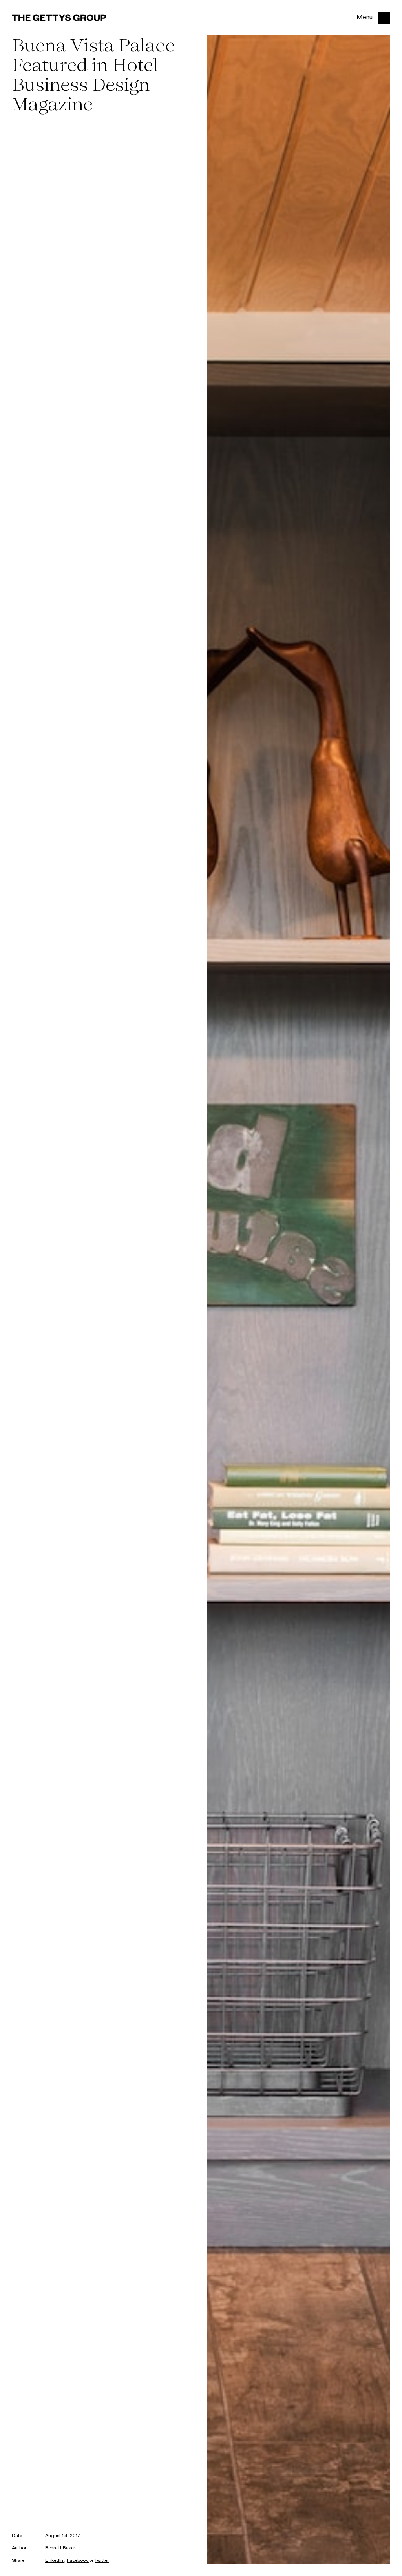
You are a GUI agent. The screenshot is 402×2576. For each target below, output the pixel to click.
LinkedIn (55, 2561)
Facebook (78, 2561)
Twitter (102, 2561)
